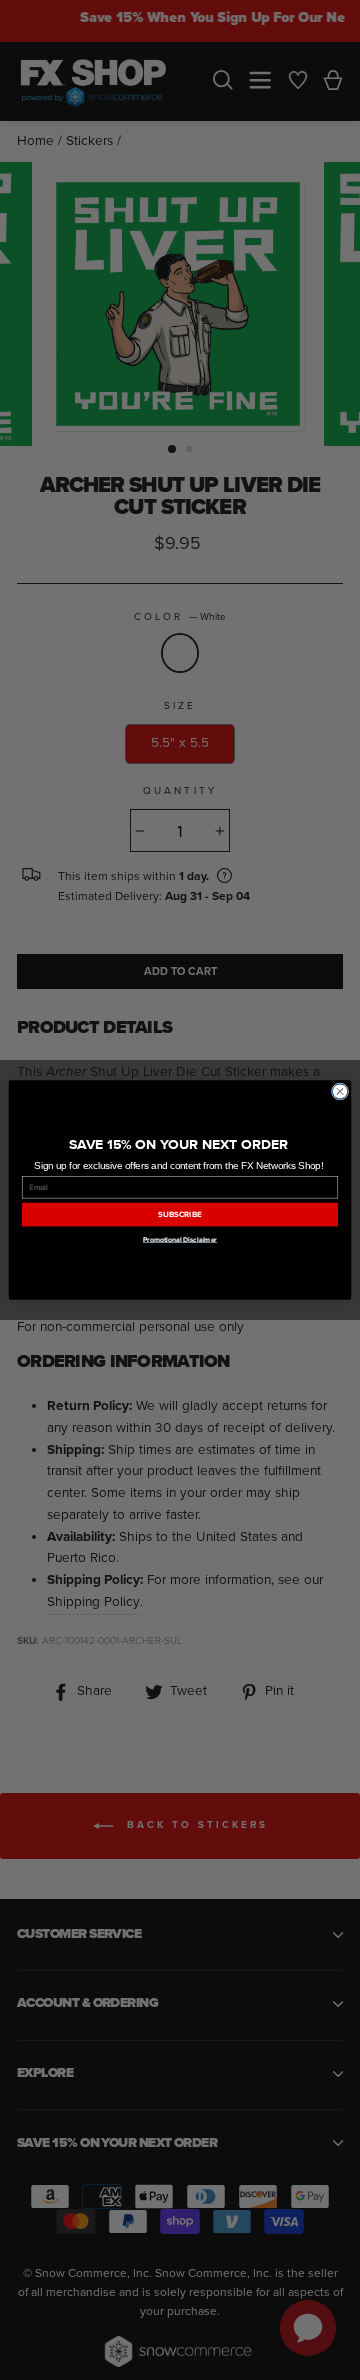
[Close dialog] (339, 1091)
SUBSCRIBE (179, 1214)
